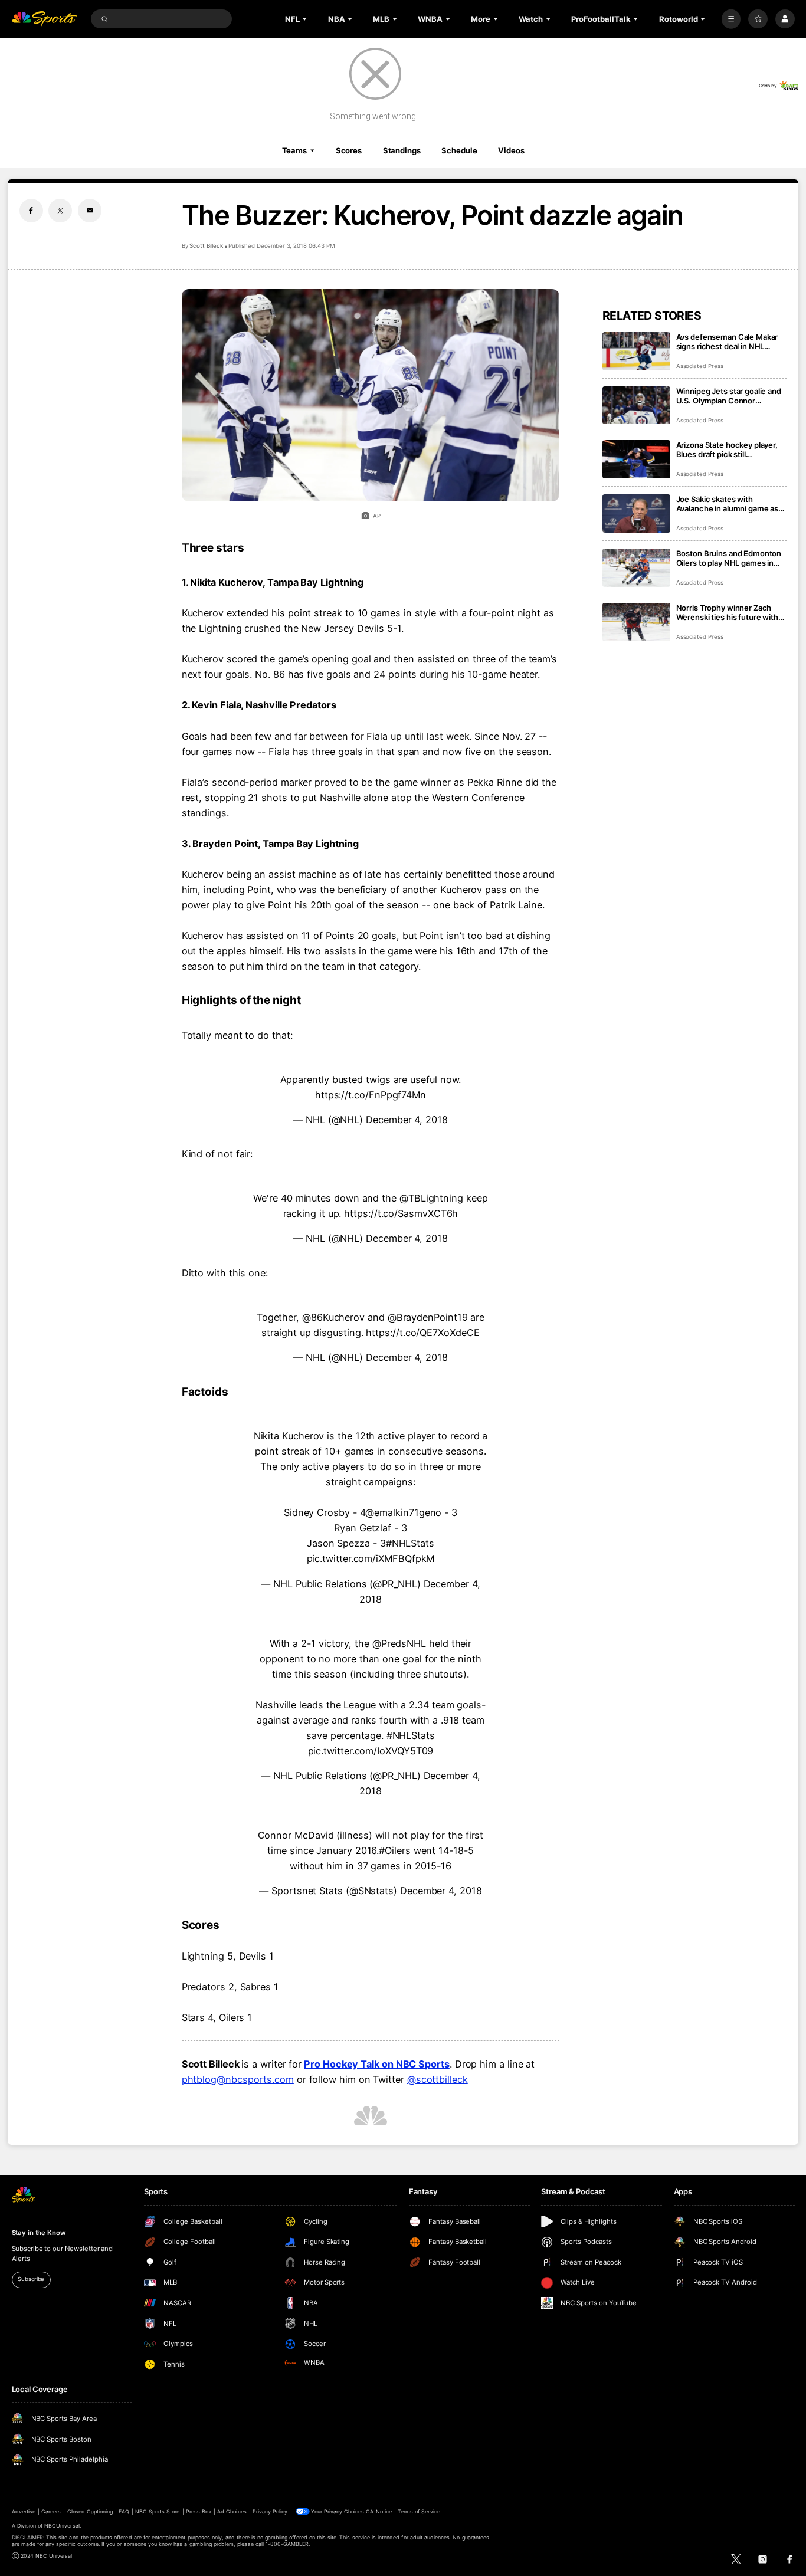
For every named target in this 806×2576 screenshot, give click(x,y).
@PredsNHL (399, 1643)
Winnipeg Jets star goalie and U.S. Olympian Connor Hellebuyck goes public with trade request (729, 396)
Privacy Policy (270, 2511)
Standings (402, 150)
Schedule (459, 150)
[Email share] (90, 211)
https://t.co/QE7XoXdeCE (422, 1333)
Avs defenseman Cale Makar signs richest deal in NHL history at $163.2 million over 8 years (730, 342)
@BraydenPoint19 (428, 1317)
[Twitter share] (60, 211)
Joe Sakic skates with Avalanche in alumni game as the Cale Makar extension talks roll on (731, 504)
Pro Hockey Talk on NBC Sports (377, 2064)
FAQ (124, 2511)
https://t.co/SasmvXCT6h (401, 1213)
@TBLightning (431, 1198)
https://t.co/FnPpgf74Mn (371, 1095)
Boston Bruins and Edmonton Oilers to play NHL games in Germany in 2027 (729, 558)
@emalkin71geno (403, 1512)
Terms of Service (419, 2511)
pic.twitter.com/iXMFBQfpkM (371, 1558)
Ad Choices (232, 2511)
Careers (51, 2511)
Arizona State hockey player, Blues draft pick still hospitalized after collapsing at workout (731, 449)
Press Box (199, 2511)
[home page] (45, 19)
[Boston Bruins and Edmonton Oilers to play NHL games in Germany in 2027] (636, 568)
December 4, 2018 (407, 1120)
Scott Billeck (206, 246)
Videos (511, 150)
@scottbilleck (438, 2079)
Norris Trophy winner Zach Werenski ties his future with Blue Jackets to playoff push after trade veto (727, 612)
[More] (731, 19)
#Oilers (394, 1850)
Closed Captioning (90, 2511)
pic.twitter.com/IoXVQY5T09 (371, 1751)
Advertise (24, 2511)
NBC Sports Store (158, 2511)
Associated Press (700, 366)
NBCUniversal (62, 2526)
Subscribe (31, 2279)
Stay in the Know (39, 2233)
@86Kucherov (333, 1317)
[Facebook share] (31, 211)
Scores (349, 150)
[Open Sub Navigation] (306, 19)
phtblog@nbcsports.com (238, 2079)
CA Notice (379, 2511)
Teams (294, 150)
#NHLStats (410, 1543)
